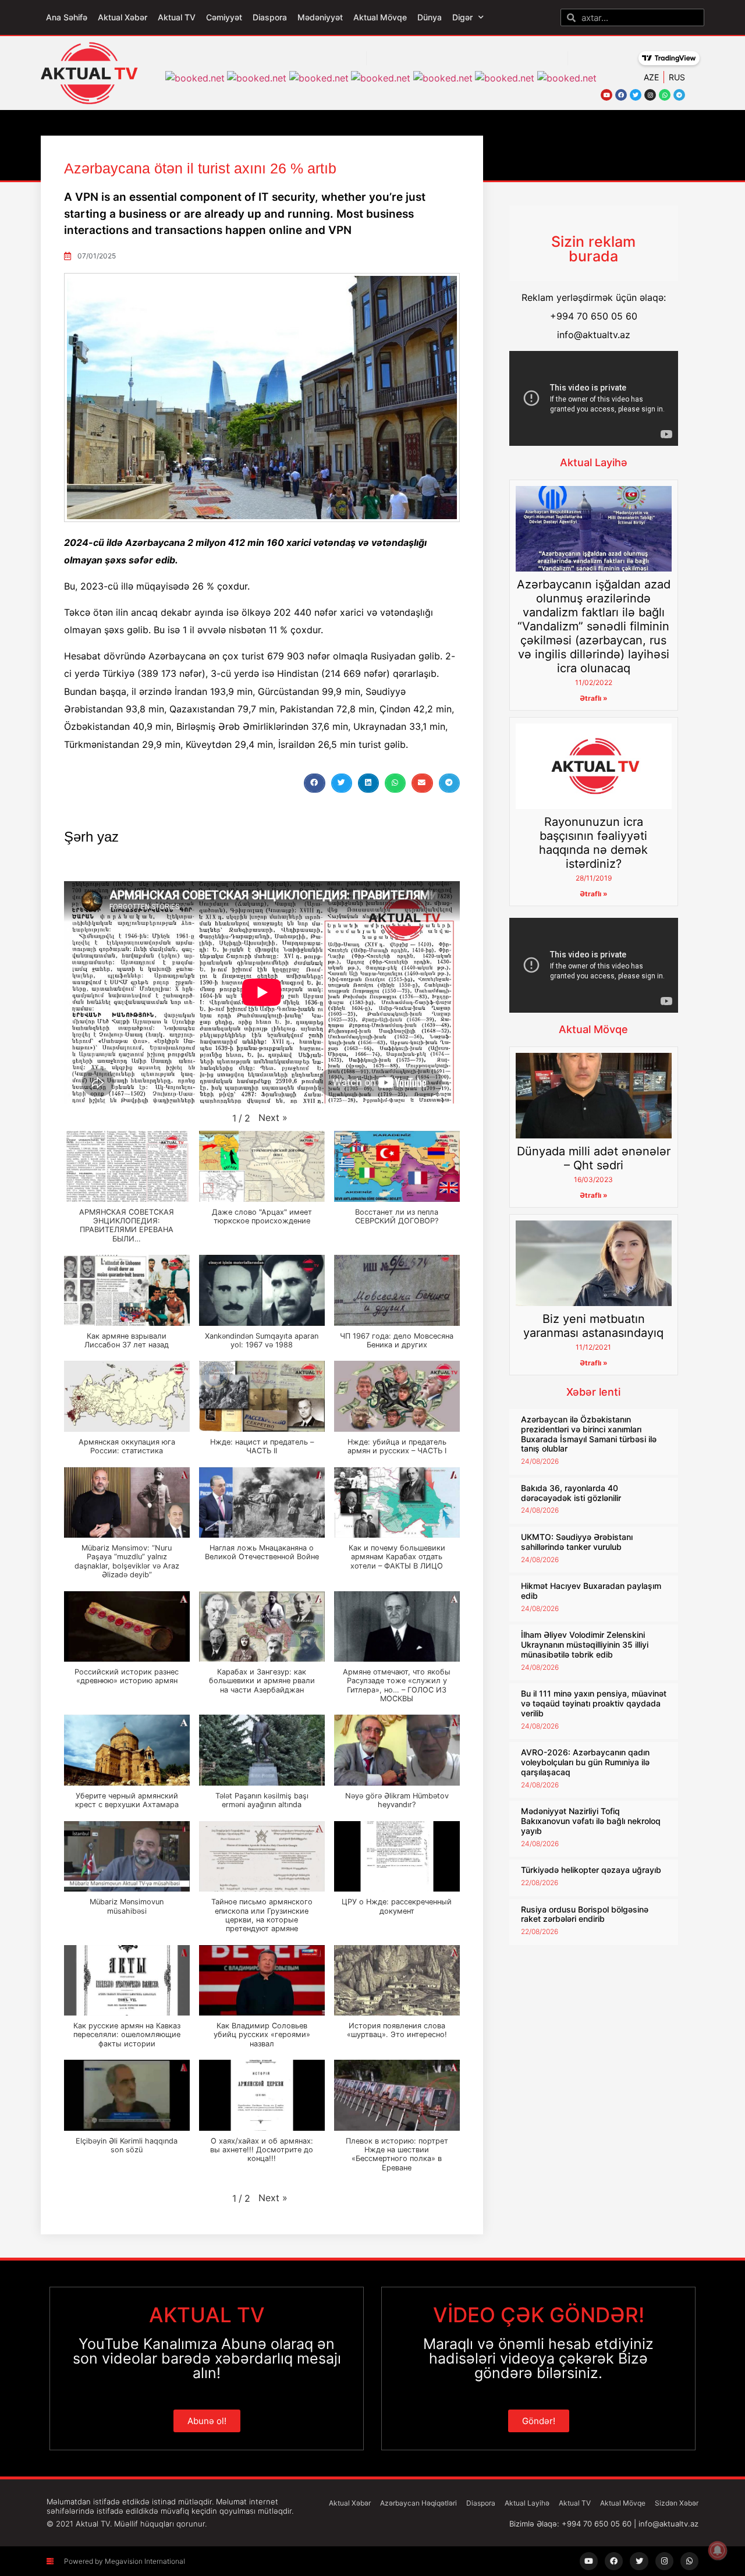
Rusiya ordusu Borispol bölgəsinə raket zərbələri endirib (585, 1914)
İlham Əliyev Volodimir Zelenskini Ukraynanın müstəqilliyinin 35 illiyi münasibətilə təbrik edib (585, 1644)
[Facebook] (621, 95)
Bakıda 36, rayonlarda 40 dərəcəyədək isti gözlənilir (571, 1493)
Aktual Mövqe (380, 17)
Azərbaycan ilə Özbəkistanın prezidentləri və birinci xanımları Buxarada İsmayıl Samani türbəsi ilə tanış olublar (589, 1434)
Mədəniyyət (320, 17)
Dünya (430, 17)
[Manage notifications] (718, 2550)
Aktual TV (177, 17)
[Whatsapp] (665, 95)
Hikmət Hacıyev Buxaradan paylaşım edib (591, 1591)
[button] (314, 783)
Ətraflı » (594, 698)
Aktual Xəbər (123, 17)
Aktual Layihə (594, 462)
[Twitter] (636, 95)
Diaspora (270, 17)
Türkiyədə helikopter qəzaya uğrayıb (591, 1870)
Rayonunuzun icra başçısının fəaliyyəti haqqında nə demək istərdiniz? (593, 843)
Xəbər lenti (593, 1392)
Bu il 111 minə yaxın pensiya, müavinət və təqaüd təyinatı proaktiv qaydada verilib (594, 1703)
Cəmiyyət (224, 17)
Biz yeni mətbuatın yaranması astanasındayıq (593, 1326)
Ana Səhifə (67, 17)
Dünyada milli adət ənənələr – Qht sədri (594, 1158)
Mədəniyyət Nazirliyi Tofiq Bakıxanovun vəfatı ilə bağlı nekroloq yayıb (591, 1821)
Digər (462, 17)
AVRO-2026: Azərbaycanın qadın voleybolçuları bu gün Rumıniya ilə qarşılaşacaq (585, 1762)
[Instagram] (650, 95)
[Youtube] (606, 95)
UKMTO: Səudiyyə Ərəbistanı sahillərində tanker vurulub (577, 1542)
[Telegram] (679, 95)
